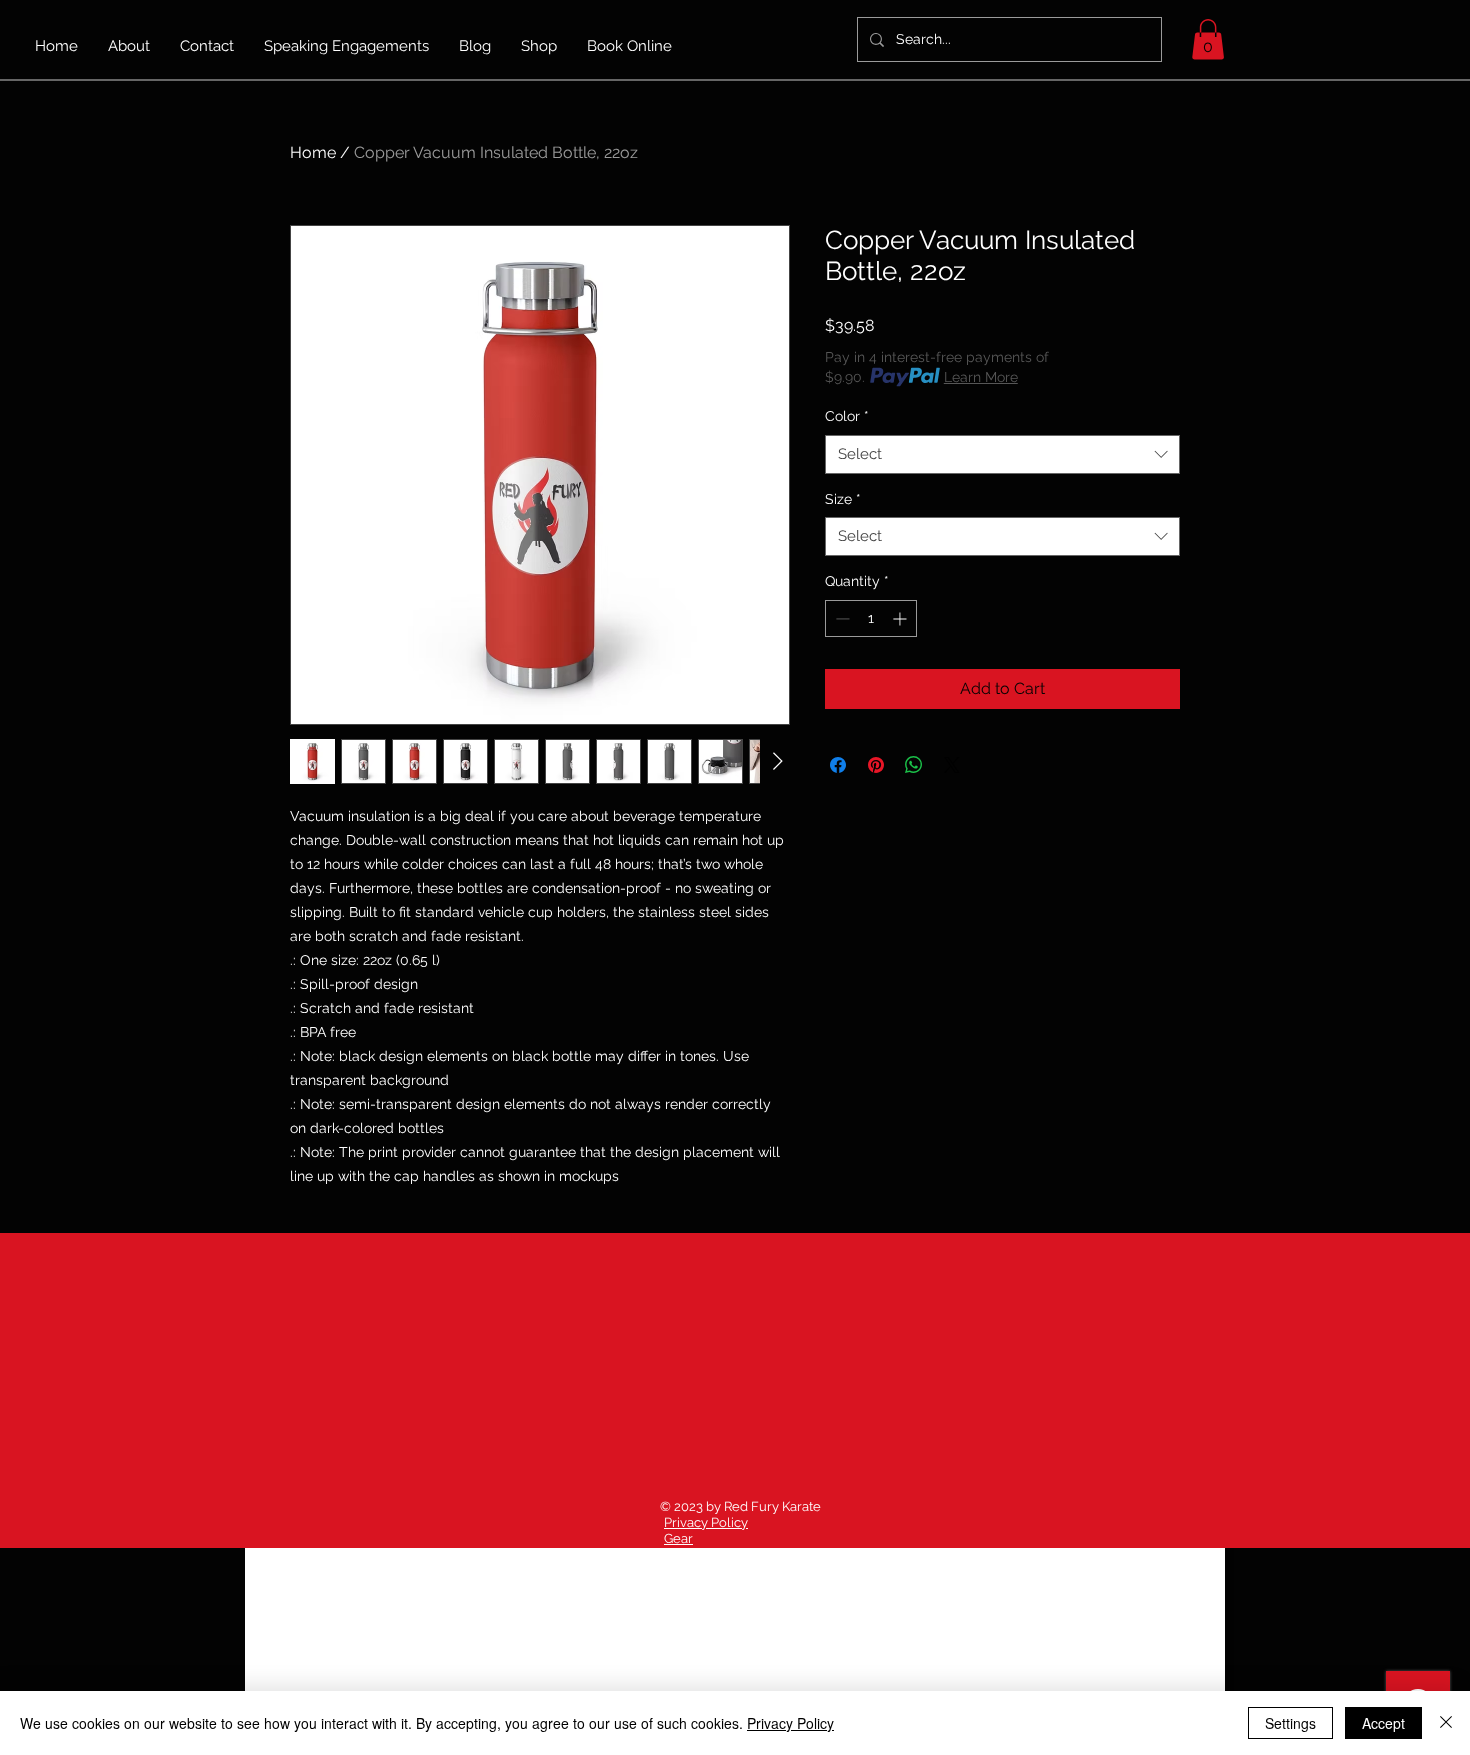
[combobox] (1002, 454)
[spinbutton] (871, 618)
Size (843, 499)
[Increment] (901, 618)
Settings (1290, 1723)
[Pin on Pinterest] (876, 765)
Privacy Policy (706, 1522)
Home (313, 152)
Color (847, 416)
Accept (1383, 1723)
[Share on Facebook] (838, 765)
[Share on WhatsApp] (914, 765)
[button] (1208, 39)
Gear (678, 1538)
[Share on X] (952, 765)
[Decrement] (840, 618)
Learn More (981, 377)
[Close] (1446, 1723)
